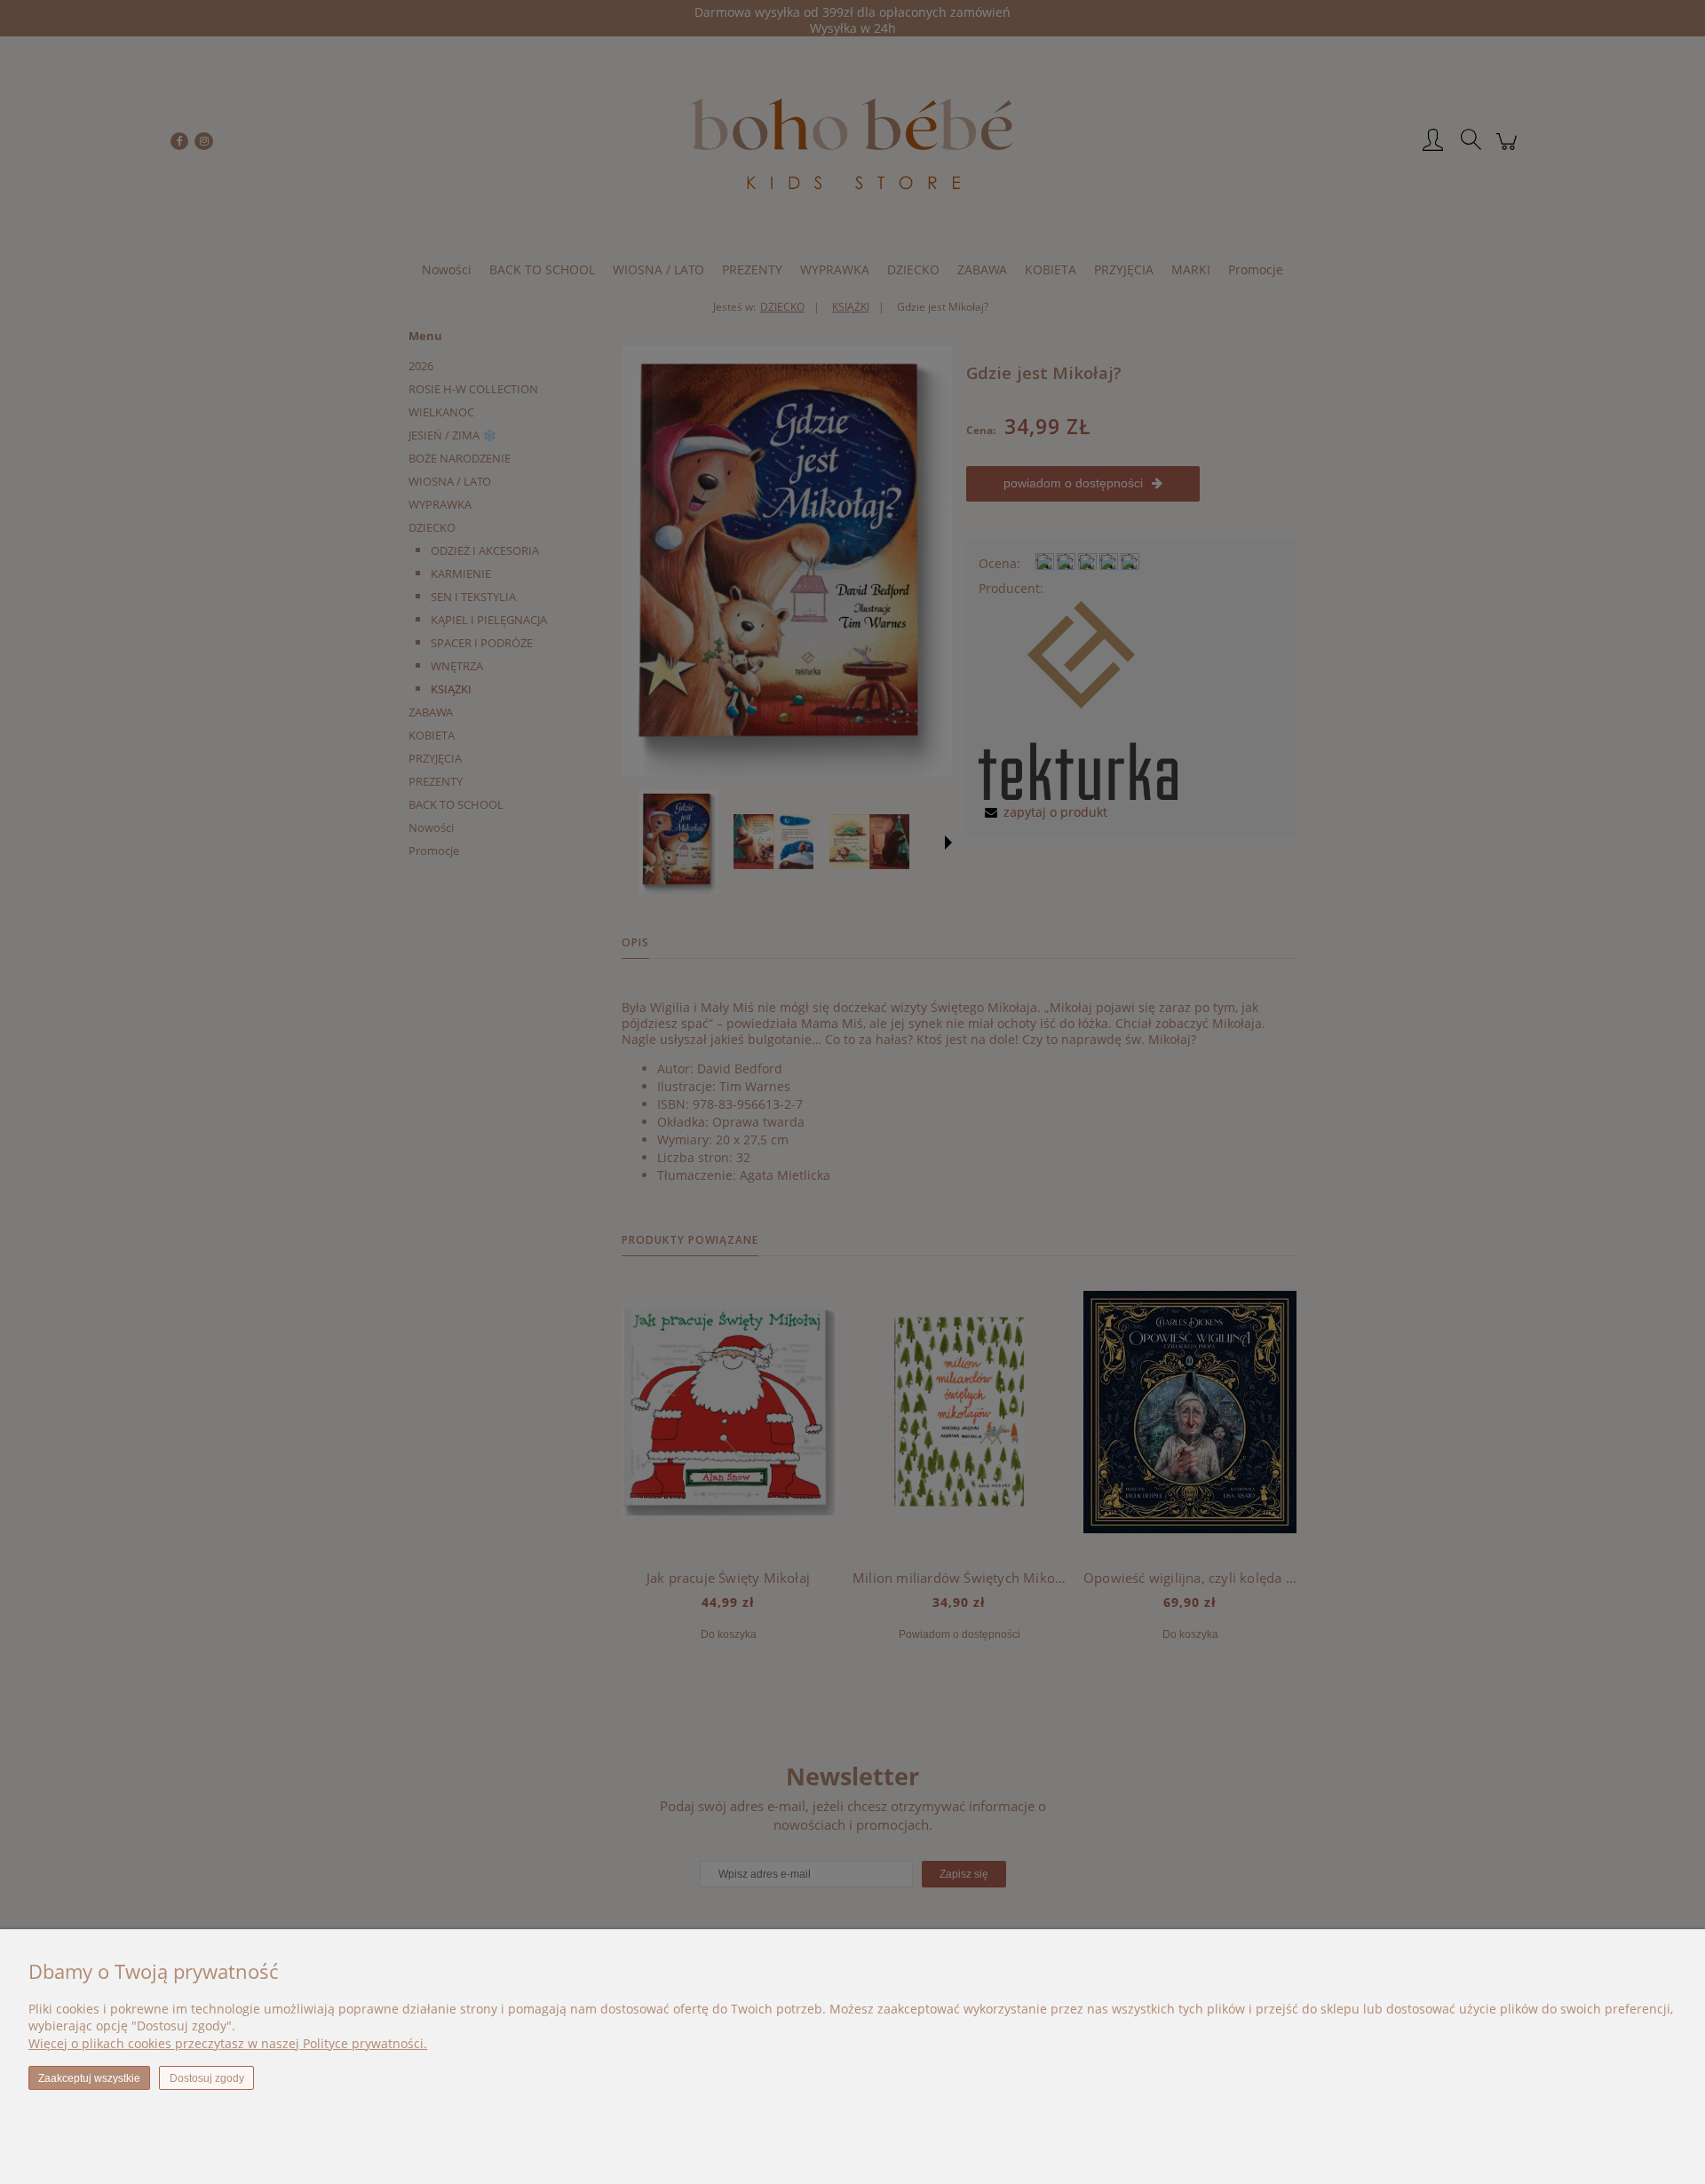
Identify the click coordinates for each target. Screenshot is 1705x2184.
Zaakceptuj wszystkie (89, 2078)
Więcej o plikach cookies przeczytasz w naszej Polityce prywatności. (228, 2043)
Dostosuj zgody (207, 2078)
